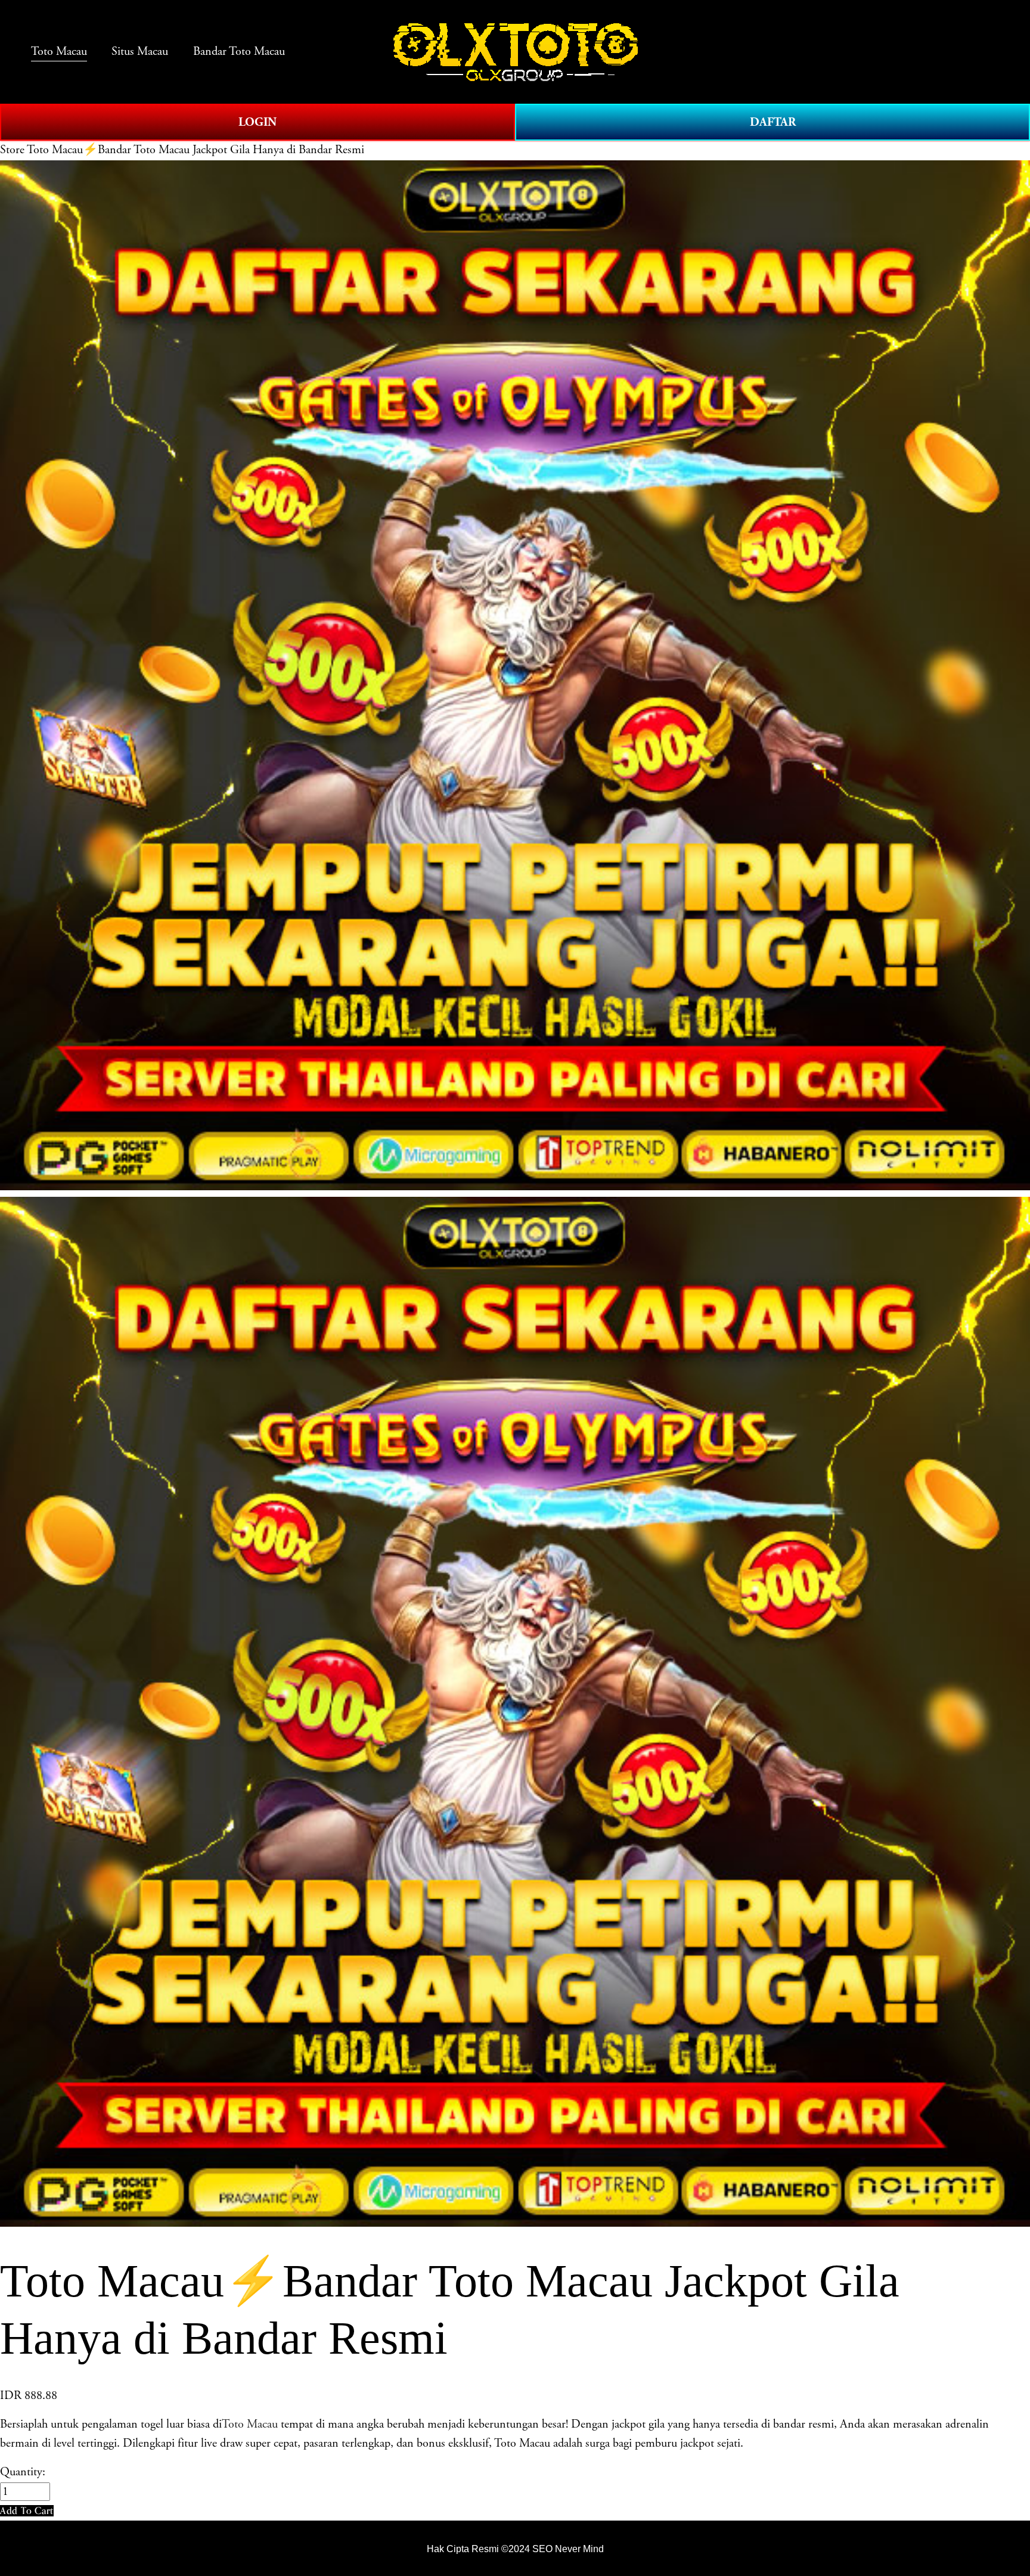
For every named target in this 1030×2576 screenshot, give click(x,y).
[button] (27, 2511)
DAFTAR (773, 122)
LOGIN (257, 122)
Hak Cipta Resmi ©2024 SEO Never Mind (515, 2549)
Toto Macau (250, 2424)
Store (12, 150)
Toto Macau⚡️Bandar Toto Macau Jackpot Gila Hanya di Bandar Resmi (196, 150)
